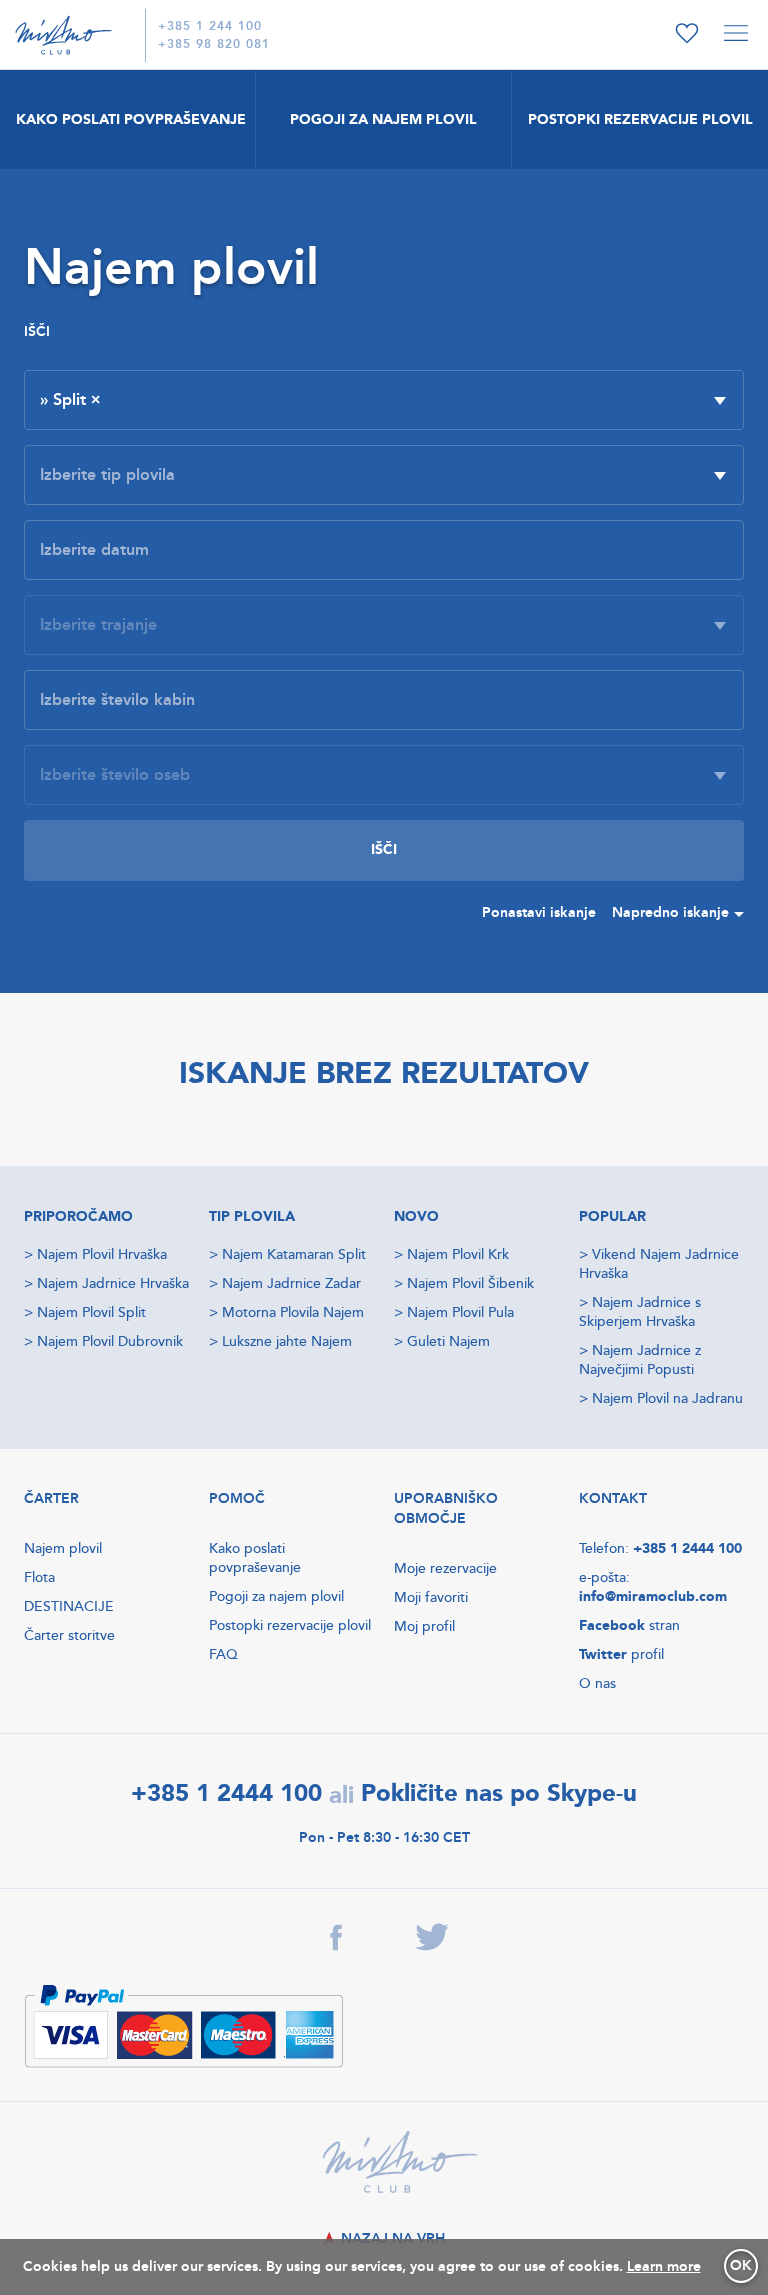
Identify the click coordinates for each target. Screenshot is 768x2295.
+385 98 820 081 (214, 44)
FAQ (223, 1654)
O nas (597, 1683)
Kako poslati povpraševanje (255, 1558)
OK (741, 2265)
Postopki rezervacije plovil (290, 1625)
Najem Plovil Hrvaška (102, 1254)
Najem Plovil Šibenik (470, 1283)
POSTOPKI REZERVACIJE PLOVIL (640, 119)
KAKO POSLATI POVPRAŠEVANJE (131, 119)
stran (629, 1625)
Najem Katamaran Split (294, 1254)
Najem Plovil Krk (458, 1254)
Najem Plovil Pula (460, 1312)
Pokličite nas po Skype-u (499, 1793)
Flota (39, 1577)
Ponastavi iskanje (539, 912)
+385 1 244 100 (210, 26)
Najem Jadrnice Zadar (291, 1283)
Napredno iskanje (670, 912)
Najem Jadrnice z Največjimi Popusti (640, 1360)
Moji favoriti (431, 1597)
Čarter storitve (69, 1635)
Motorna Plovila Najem (293, 1312)
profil (621, 1654)
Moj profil (424, 1626)
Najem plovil (63, 1548)
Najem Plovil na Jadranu (667, 1398)
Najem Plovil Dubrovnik (110, 1341)
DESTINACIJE (69, 1606)
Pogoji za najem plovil (276, 1596)
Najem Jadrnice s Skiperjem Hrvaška (640, 1312)
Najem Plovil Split (91, 1312)
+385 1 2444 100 (687, 1548)
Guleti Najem (448, 1341)
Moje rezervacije (445, 1568)
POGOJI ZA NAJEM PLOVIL (383, 119)
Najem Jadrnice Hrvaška (113, 1283)
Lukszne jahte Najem (287, 1341)
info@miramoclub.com (653, 1596)
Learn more (664, 2266)
